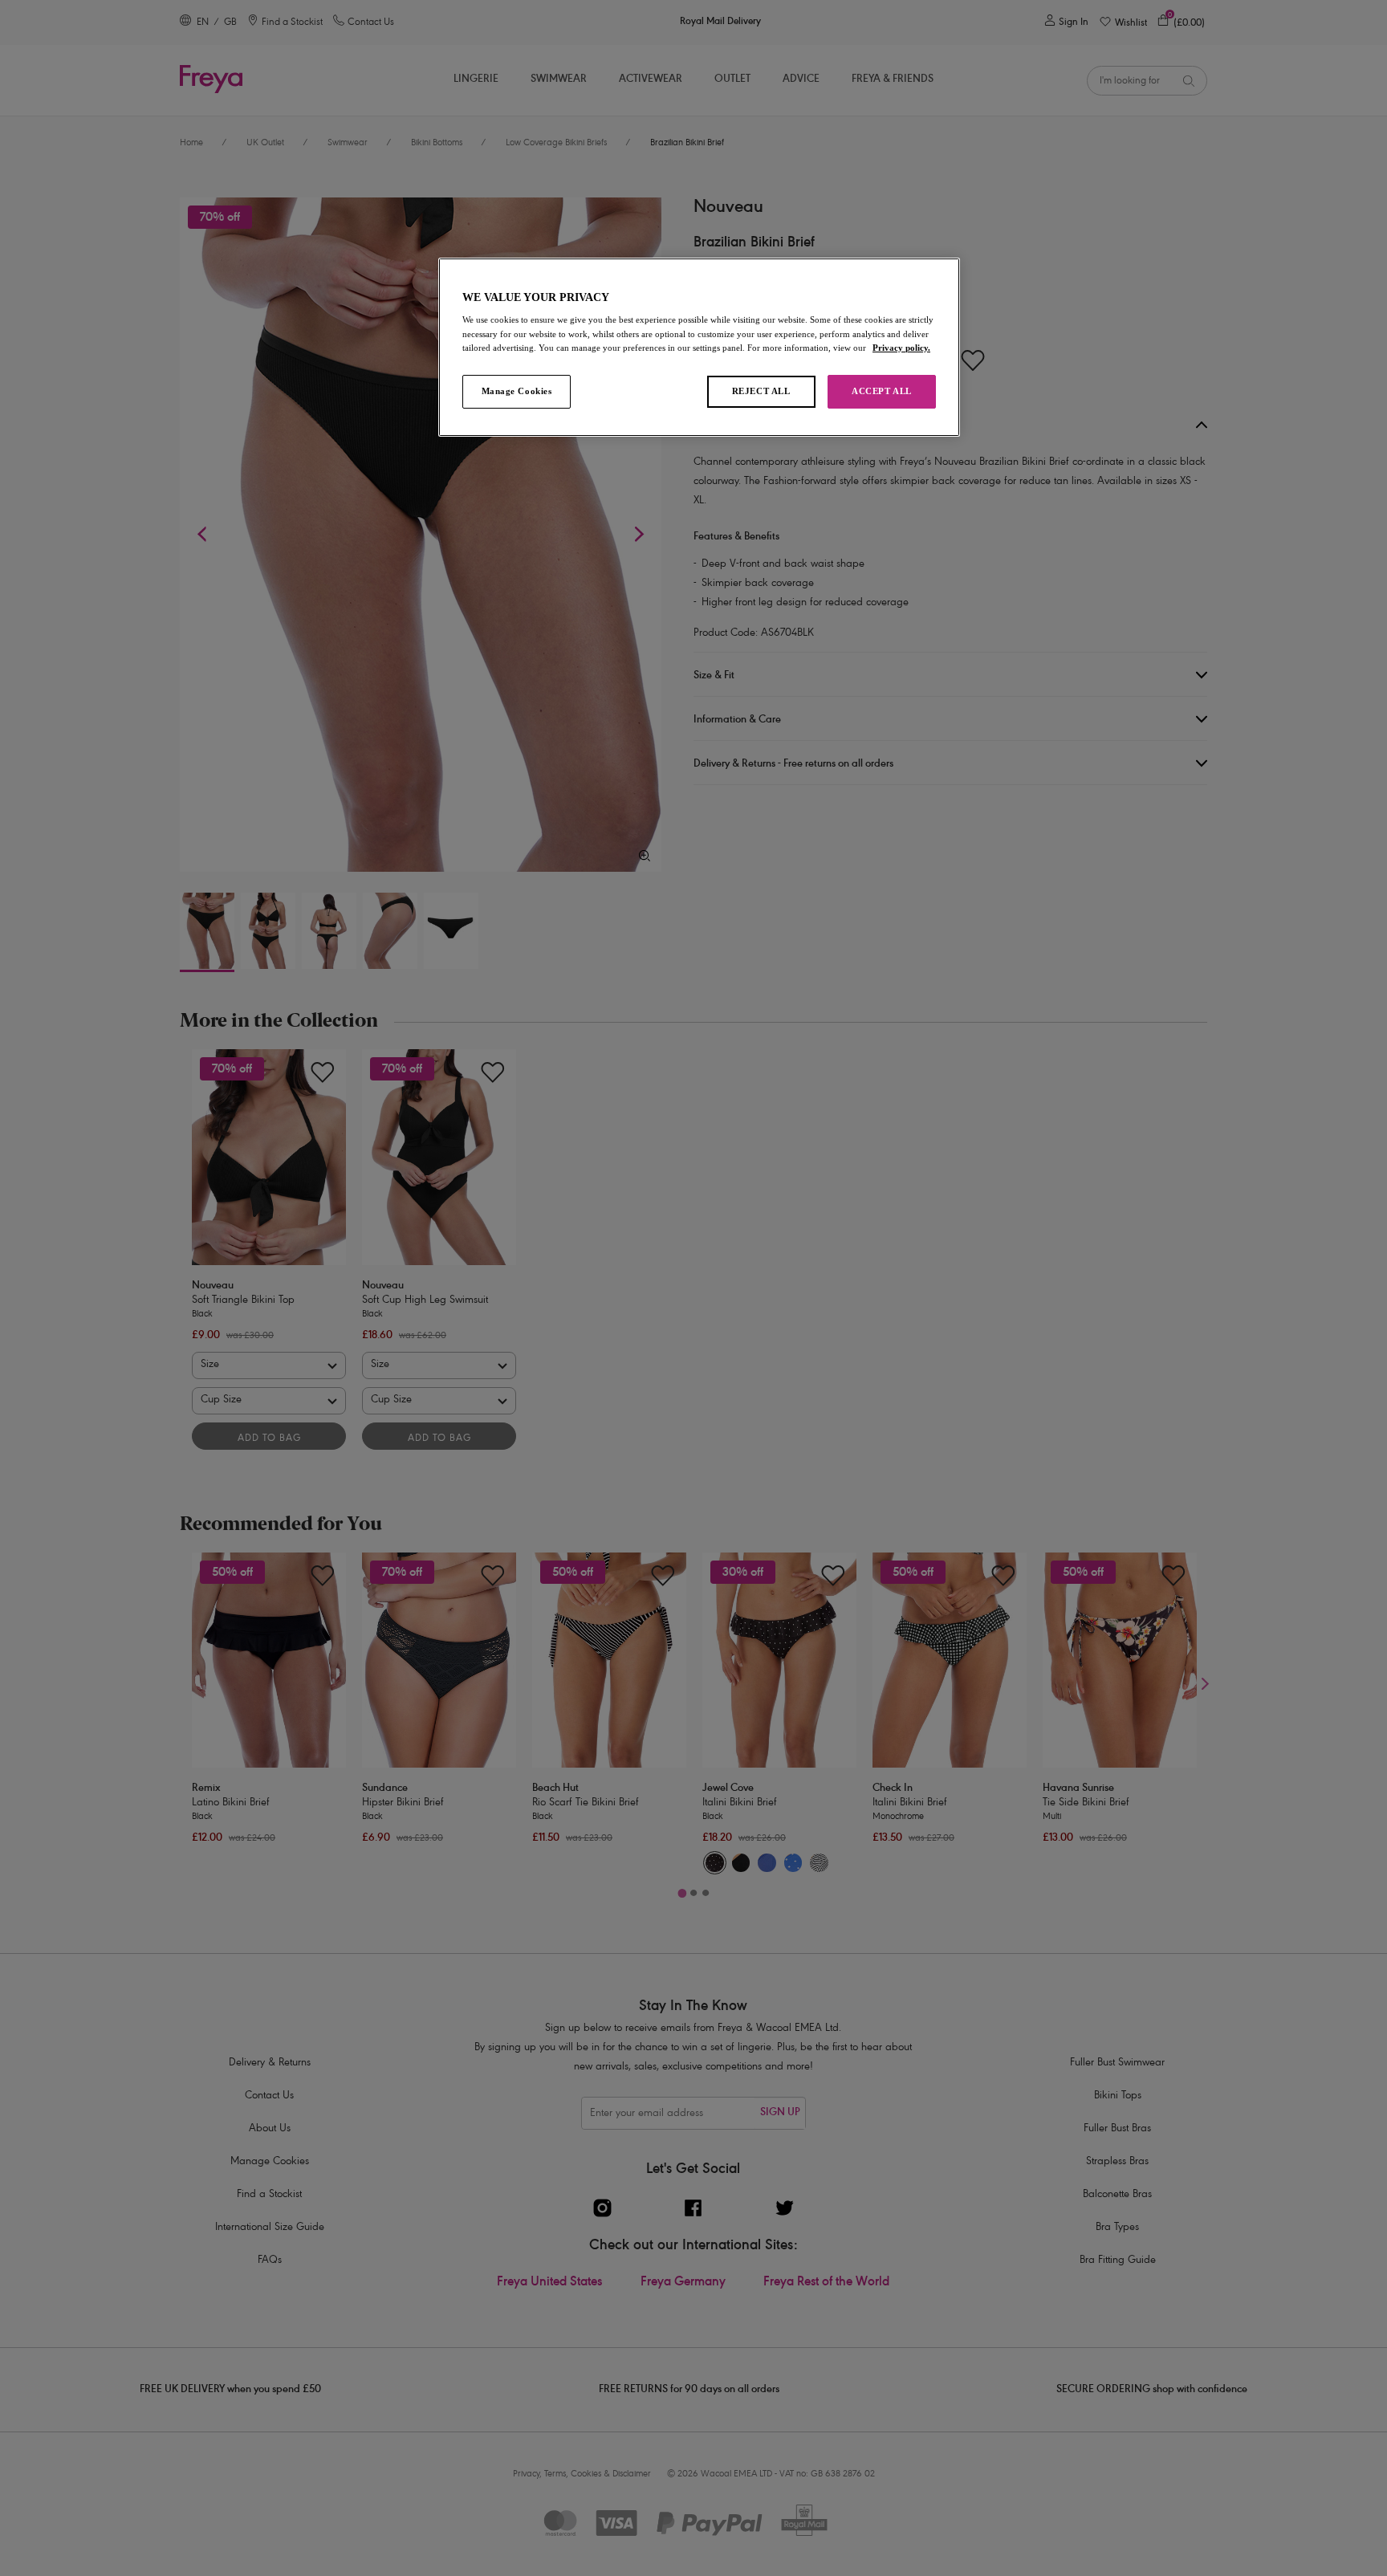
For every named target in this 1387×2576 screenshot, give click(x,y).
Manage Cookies (517, 391)
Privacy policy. (901, 348)
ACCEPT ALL (882, 391)
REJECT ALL (761, 391)
